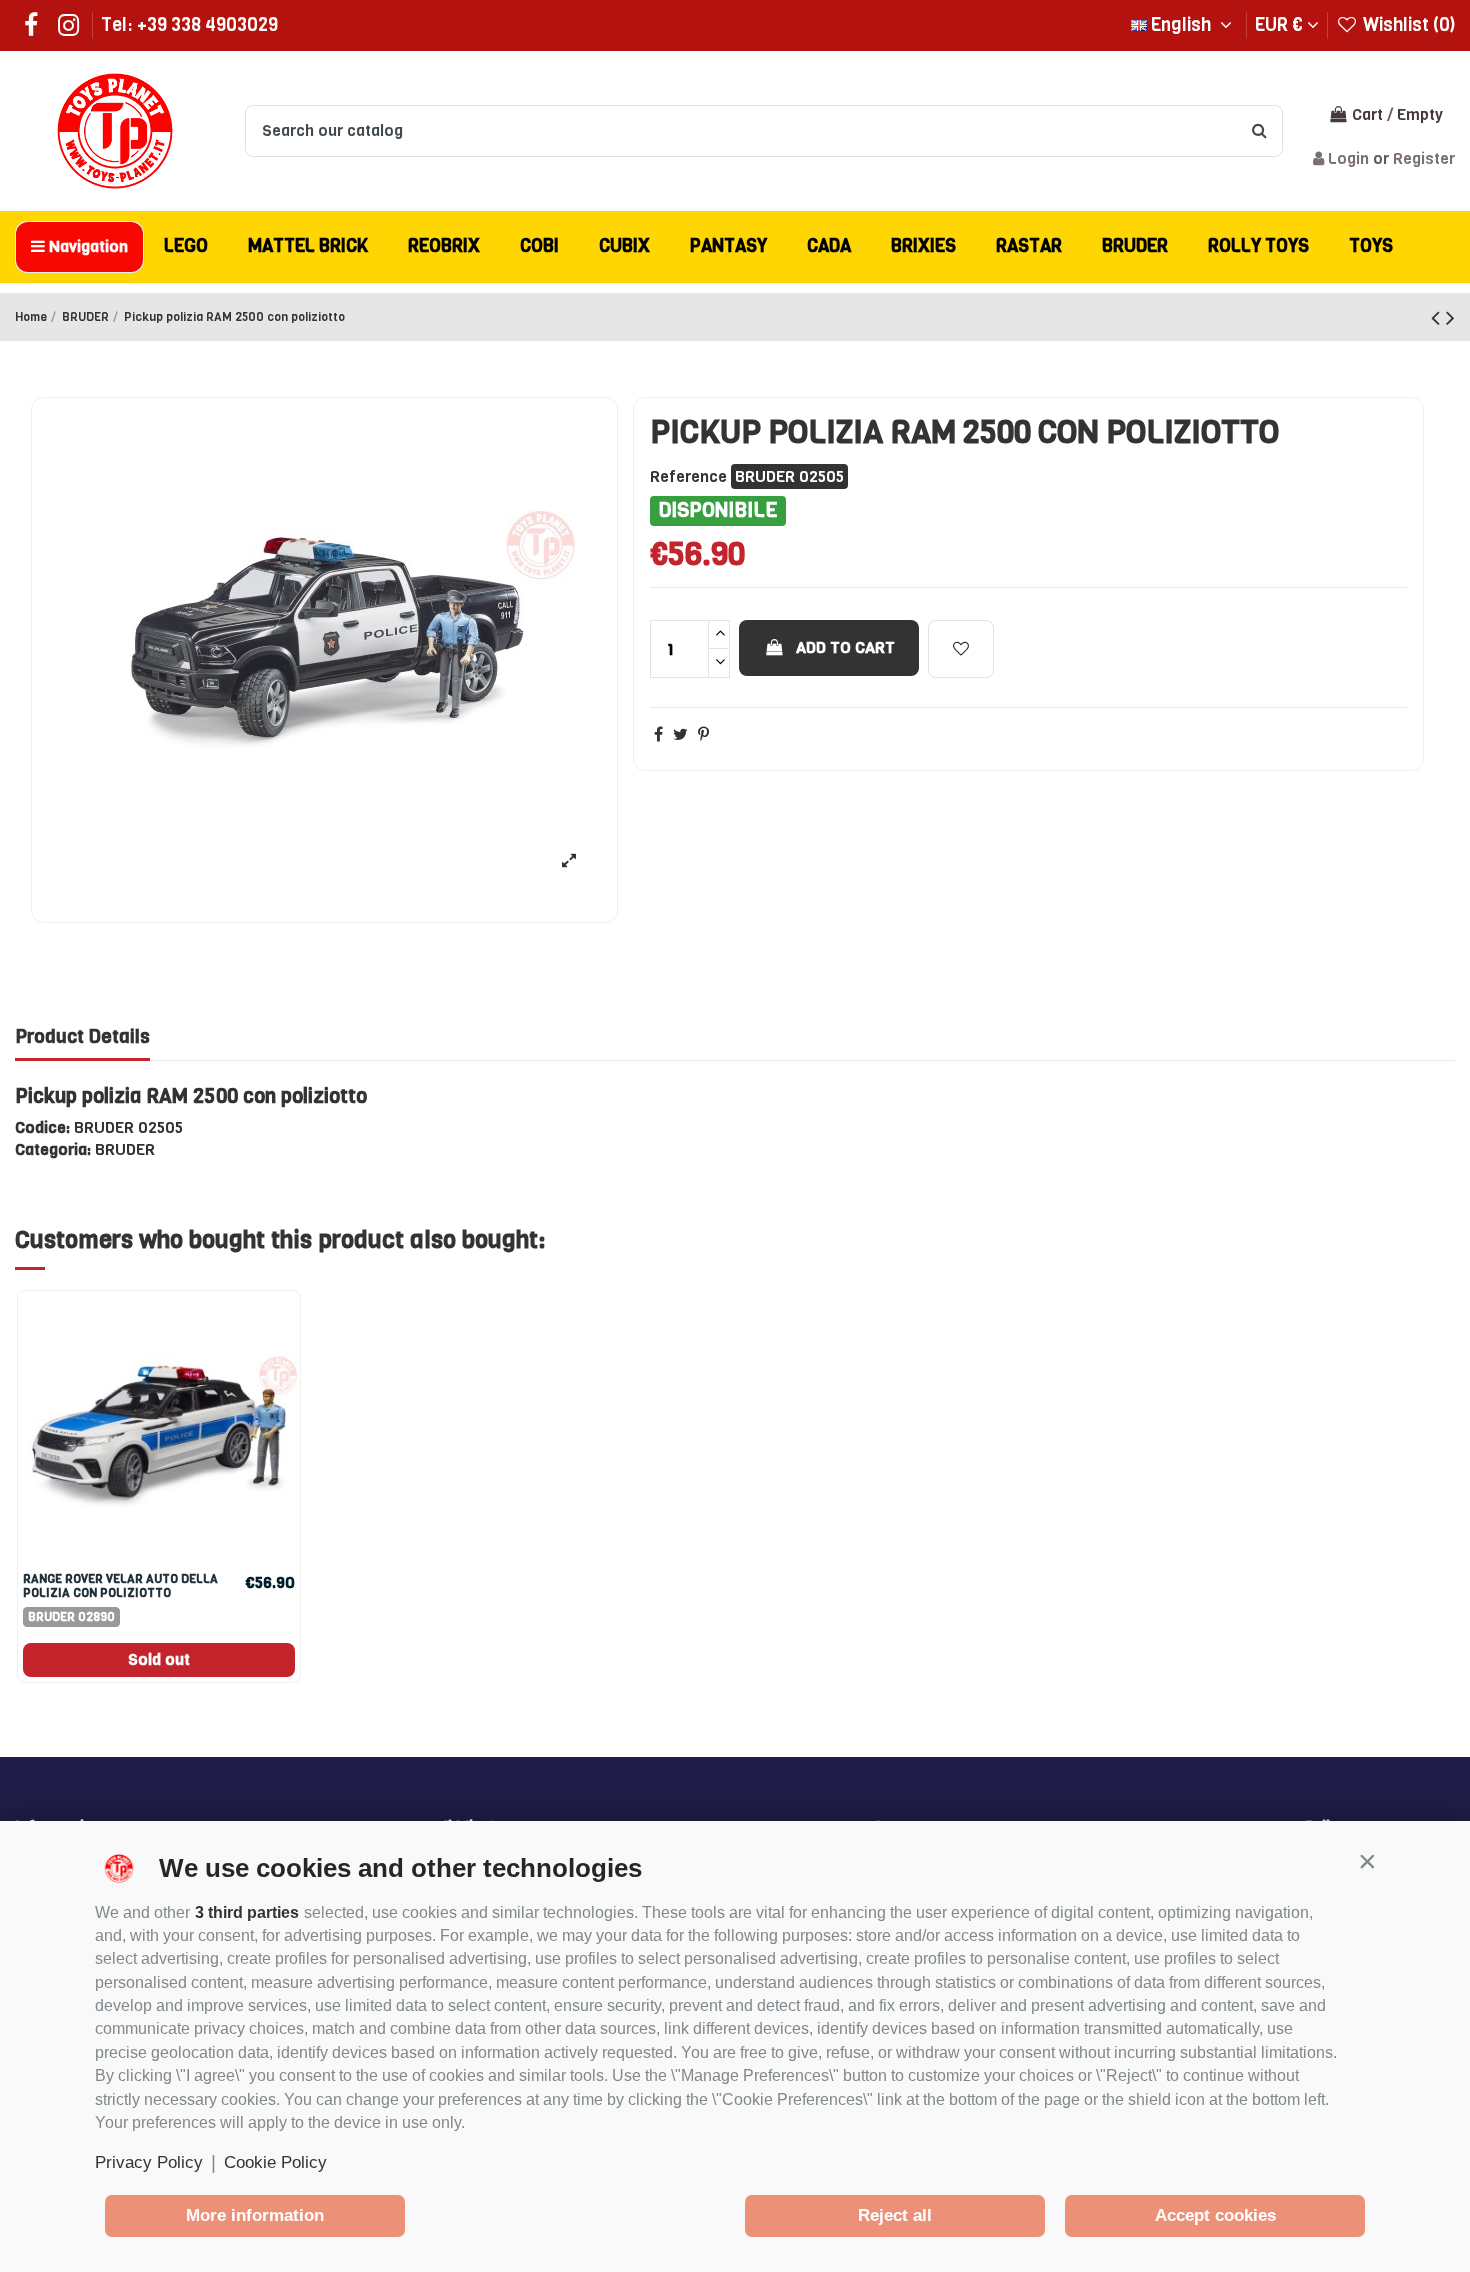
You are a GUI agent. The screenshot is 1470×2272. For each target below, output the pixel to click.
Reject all (895, 2215)
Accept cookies (1215, 2215)
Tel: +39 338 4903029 (189, 25)
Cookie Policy (275, 2162)
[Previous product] (1438, 318)
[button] (1367, 1861)
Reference (688, 476)
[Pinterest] (703, 734)
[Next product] (1450, 318)
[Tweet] (680, 734)
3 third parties (247, 1912)
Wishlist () (1407, 25)
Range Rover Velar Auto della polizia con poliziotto (120, 1586)
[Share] (658, 734)
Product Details (82, 1037)
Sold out (159, 1659)
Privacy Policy (149, 2162)
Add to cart (845, 647)
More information (255, 2215)
